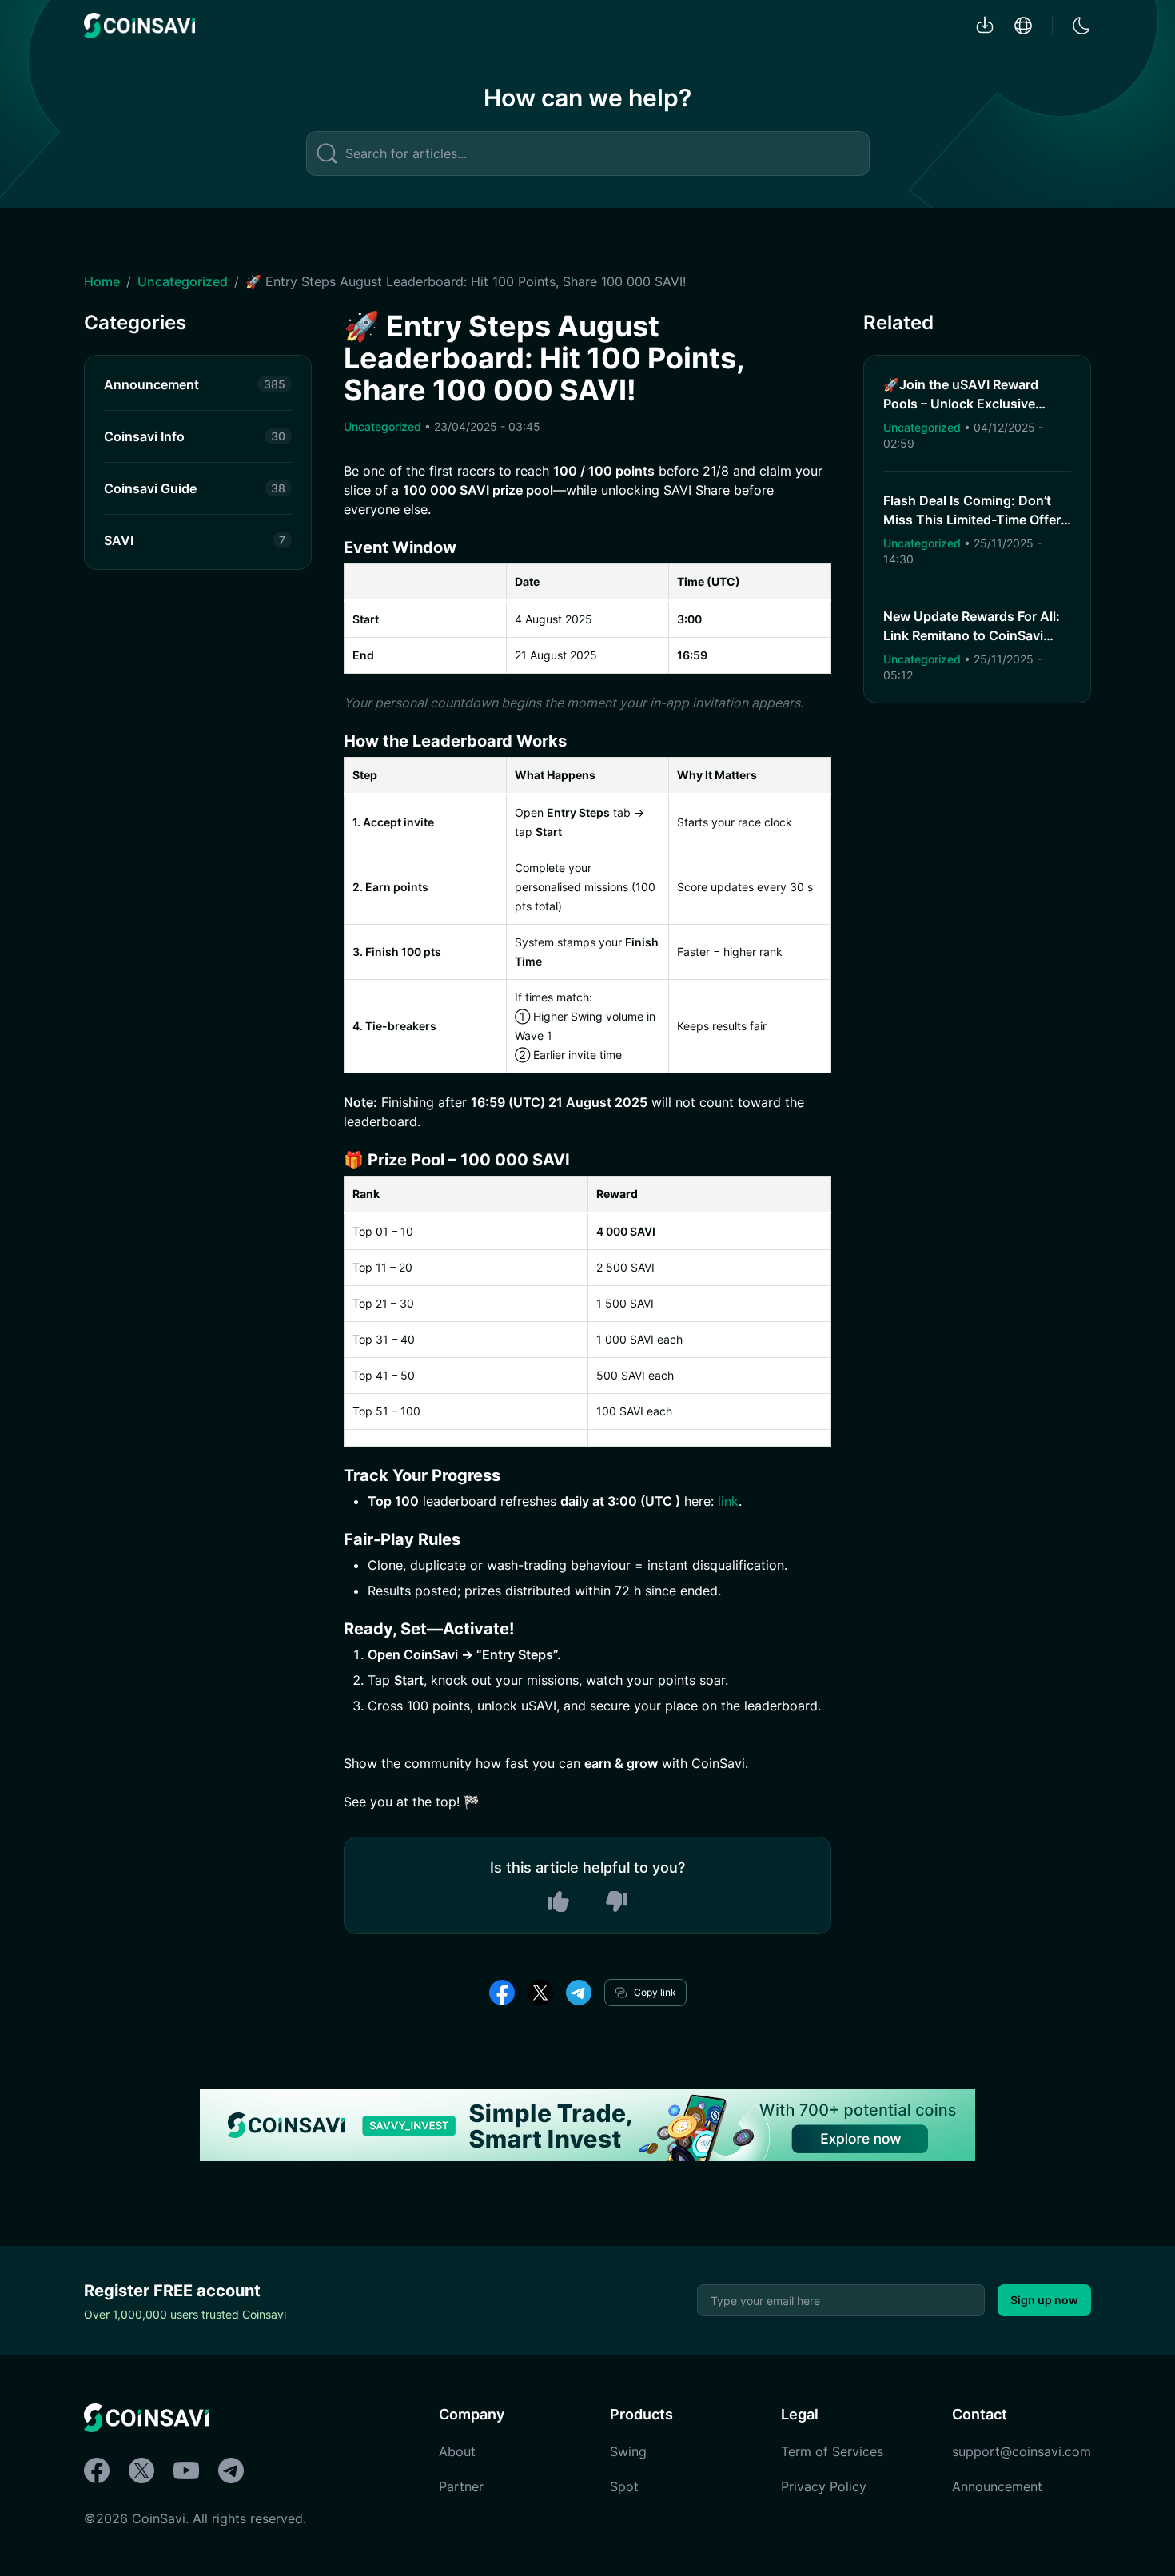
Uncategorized (183, 281)
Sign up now (1044, 2300)
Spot (624, 2486)
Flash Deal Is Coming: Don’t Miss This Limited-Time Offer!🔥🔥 (974, 520)
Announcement (997, 2486)
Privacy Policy (824, 2486)
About (457, 2451)
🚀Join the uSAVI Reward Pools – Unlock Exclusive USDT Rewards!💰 (961, 404)
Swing (628, 2451)
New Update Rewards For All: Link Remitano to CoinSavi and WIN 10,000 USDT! (972, 635)
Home (102, 281)
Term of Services (832, 2451)
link (726, 1501)
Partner (461, 2486)
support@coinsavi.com (1022, 2451)
